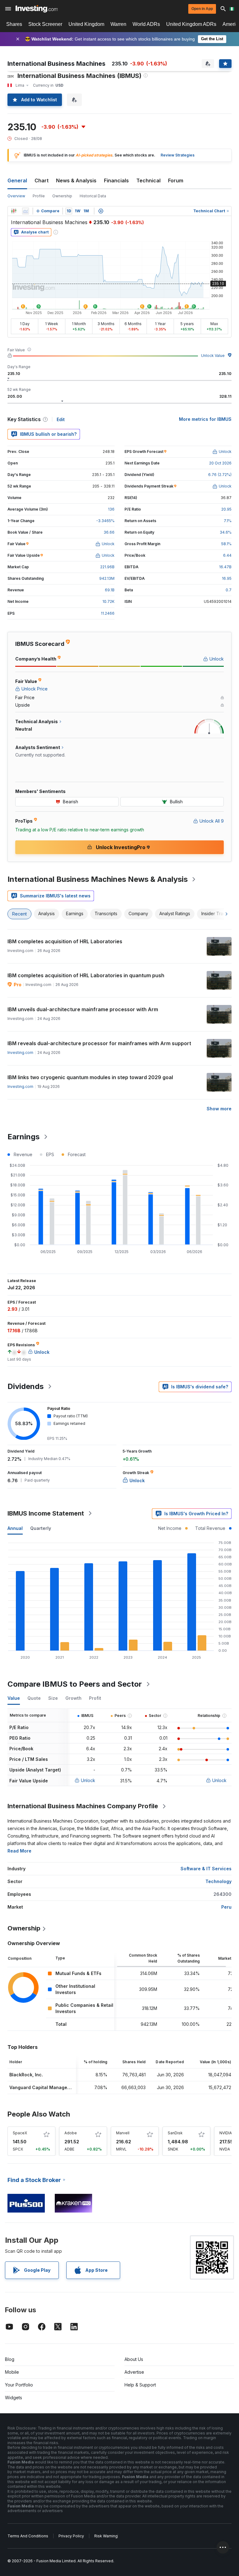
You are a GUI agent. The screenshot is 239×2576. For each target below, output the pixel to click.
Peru (226, 1907)
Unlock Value (213, 356)
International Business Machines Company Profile (83, 1806)
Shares (14, 24)
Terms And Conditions (28, 2536)
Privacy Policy (71, 2536)
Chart (42, 180)
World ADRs (146, 24)
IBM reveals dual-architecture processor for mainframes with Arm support (99, 1043)
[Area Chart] (26, 211)
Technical (148, 180)
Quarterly (41, 1528)
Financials (116, 180)
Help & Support (140, 2385)
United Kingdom (86, 24)
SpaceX (20, 2133)
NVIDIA (226, 2133)
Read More (19, 1851)
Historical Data (93, 196)
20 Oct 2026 (220, 463)
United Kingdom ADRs (191, 24)
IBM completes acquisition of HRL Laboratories (65, 941)
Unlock (88, 1780)
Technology (218, 1881)
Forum (176, 180)
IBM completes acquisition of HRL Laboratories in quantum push (86, 975)
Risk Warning (106, 2536)
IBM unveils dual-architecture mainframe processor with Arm (83, 1009)
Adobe (71, 2133)
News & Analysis (76, 180)
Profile (39, 196)
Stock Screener (45, 24)
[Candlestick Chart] (14, 211)
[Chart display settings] (101, 211)
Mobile (12, 2372)
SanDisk (175, 2133)
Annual (15, 1528)
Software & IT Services (206, 1869)
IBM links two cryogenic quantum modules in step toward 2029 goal (90, 1077)
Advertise (134, 2372)
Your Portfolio (19, 2385)
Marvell (123, 2133)
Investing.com (20, 1053)
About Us (134, 2359)
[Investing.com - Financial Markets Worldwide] (37, 9)
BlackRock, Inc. (26, 2075)
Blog (10, 2359)
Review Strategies (178, 155)
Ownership (62, 196)
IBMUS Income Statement (46, 1513)
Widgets (14, 2398)
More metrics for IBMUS (205, 419)
